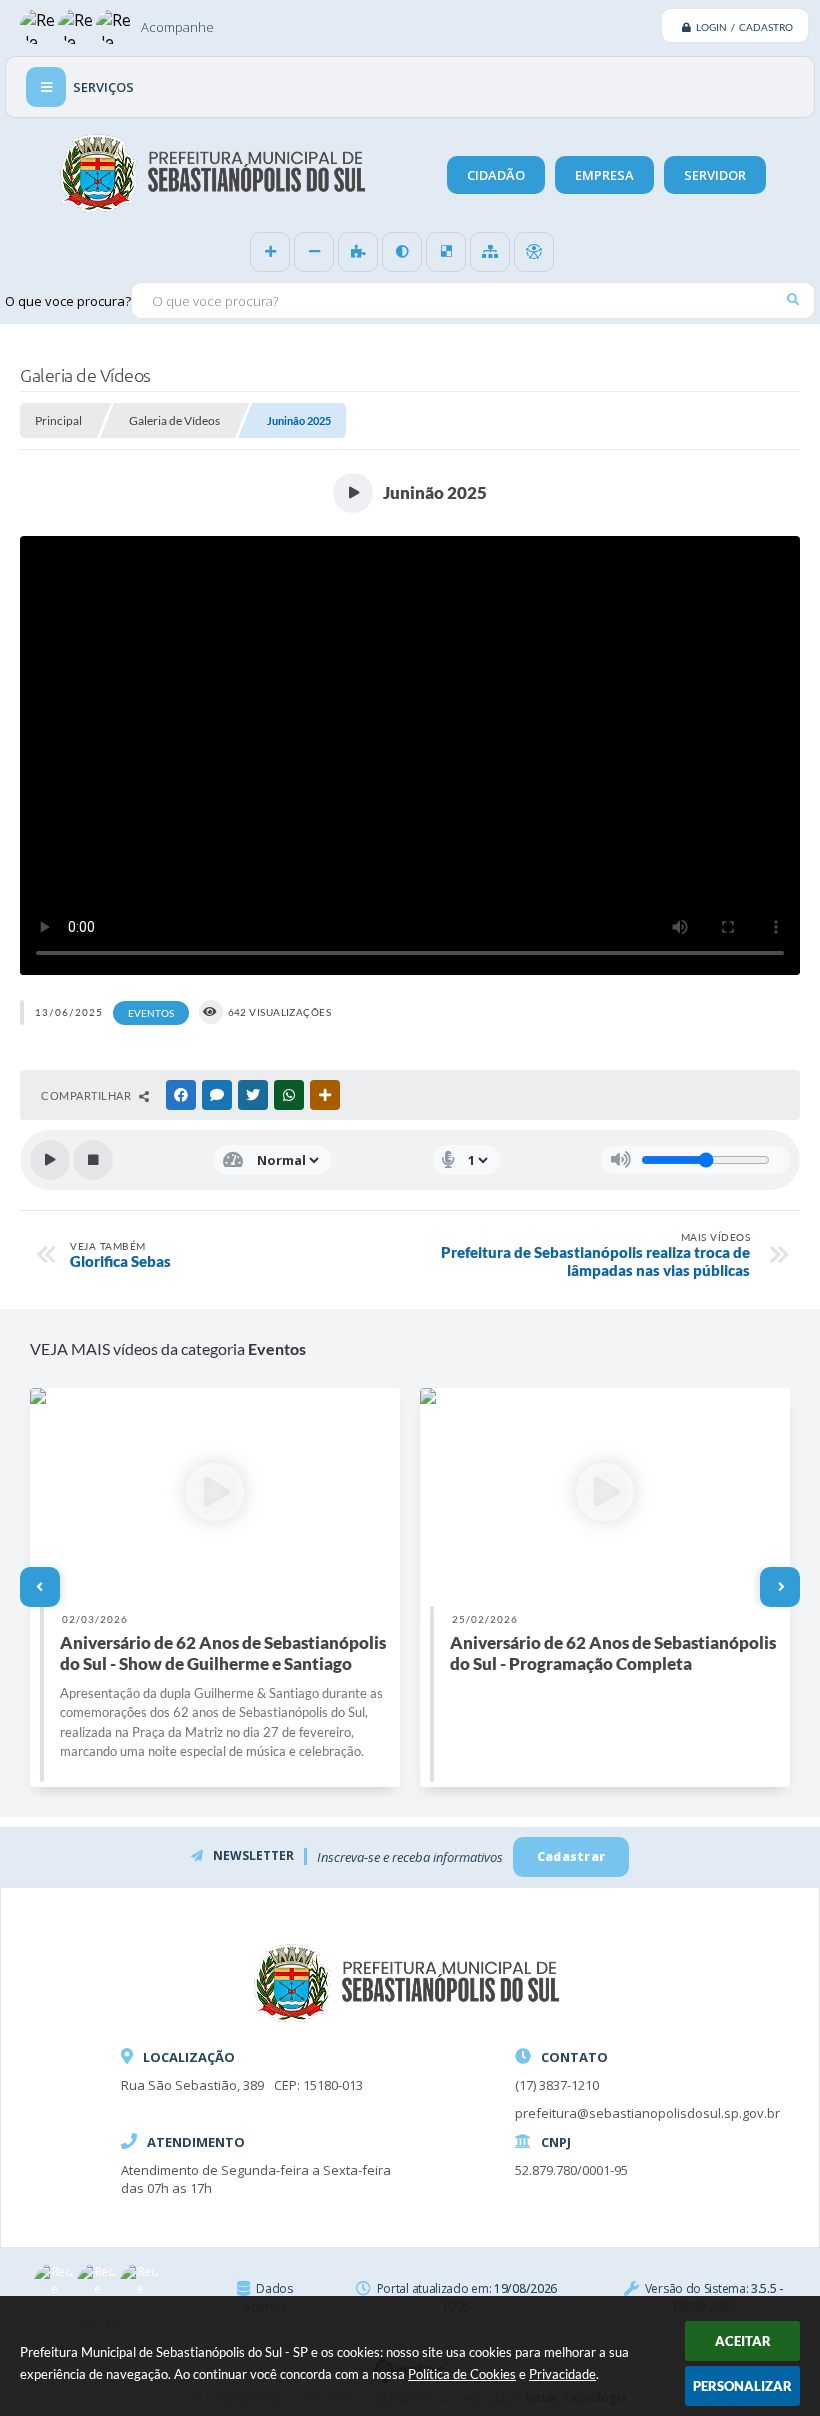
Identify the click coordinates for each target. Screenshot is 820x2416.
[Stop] (93, 1160)
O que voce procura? (68, 301)
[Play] (50, 1160)
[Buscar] (792, 299)
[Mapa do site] (490, 252)
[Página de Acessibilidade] (534, 252)
